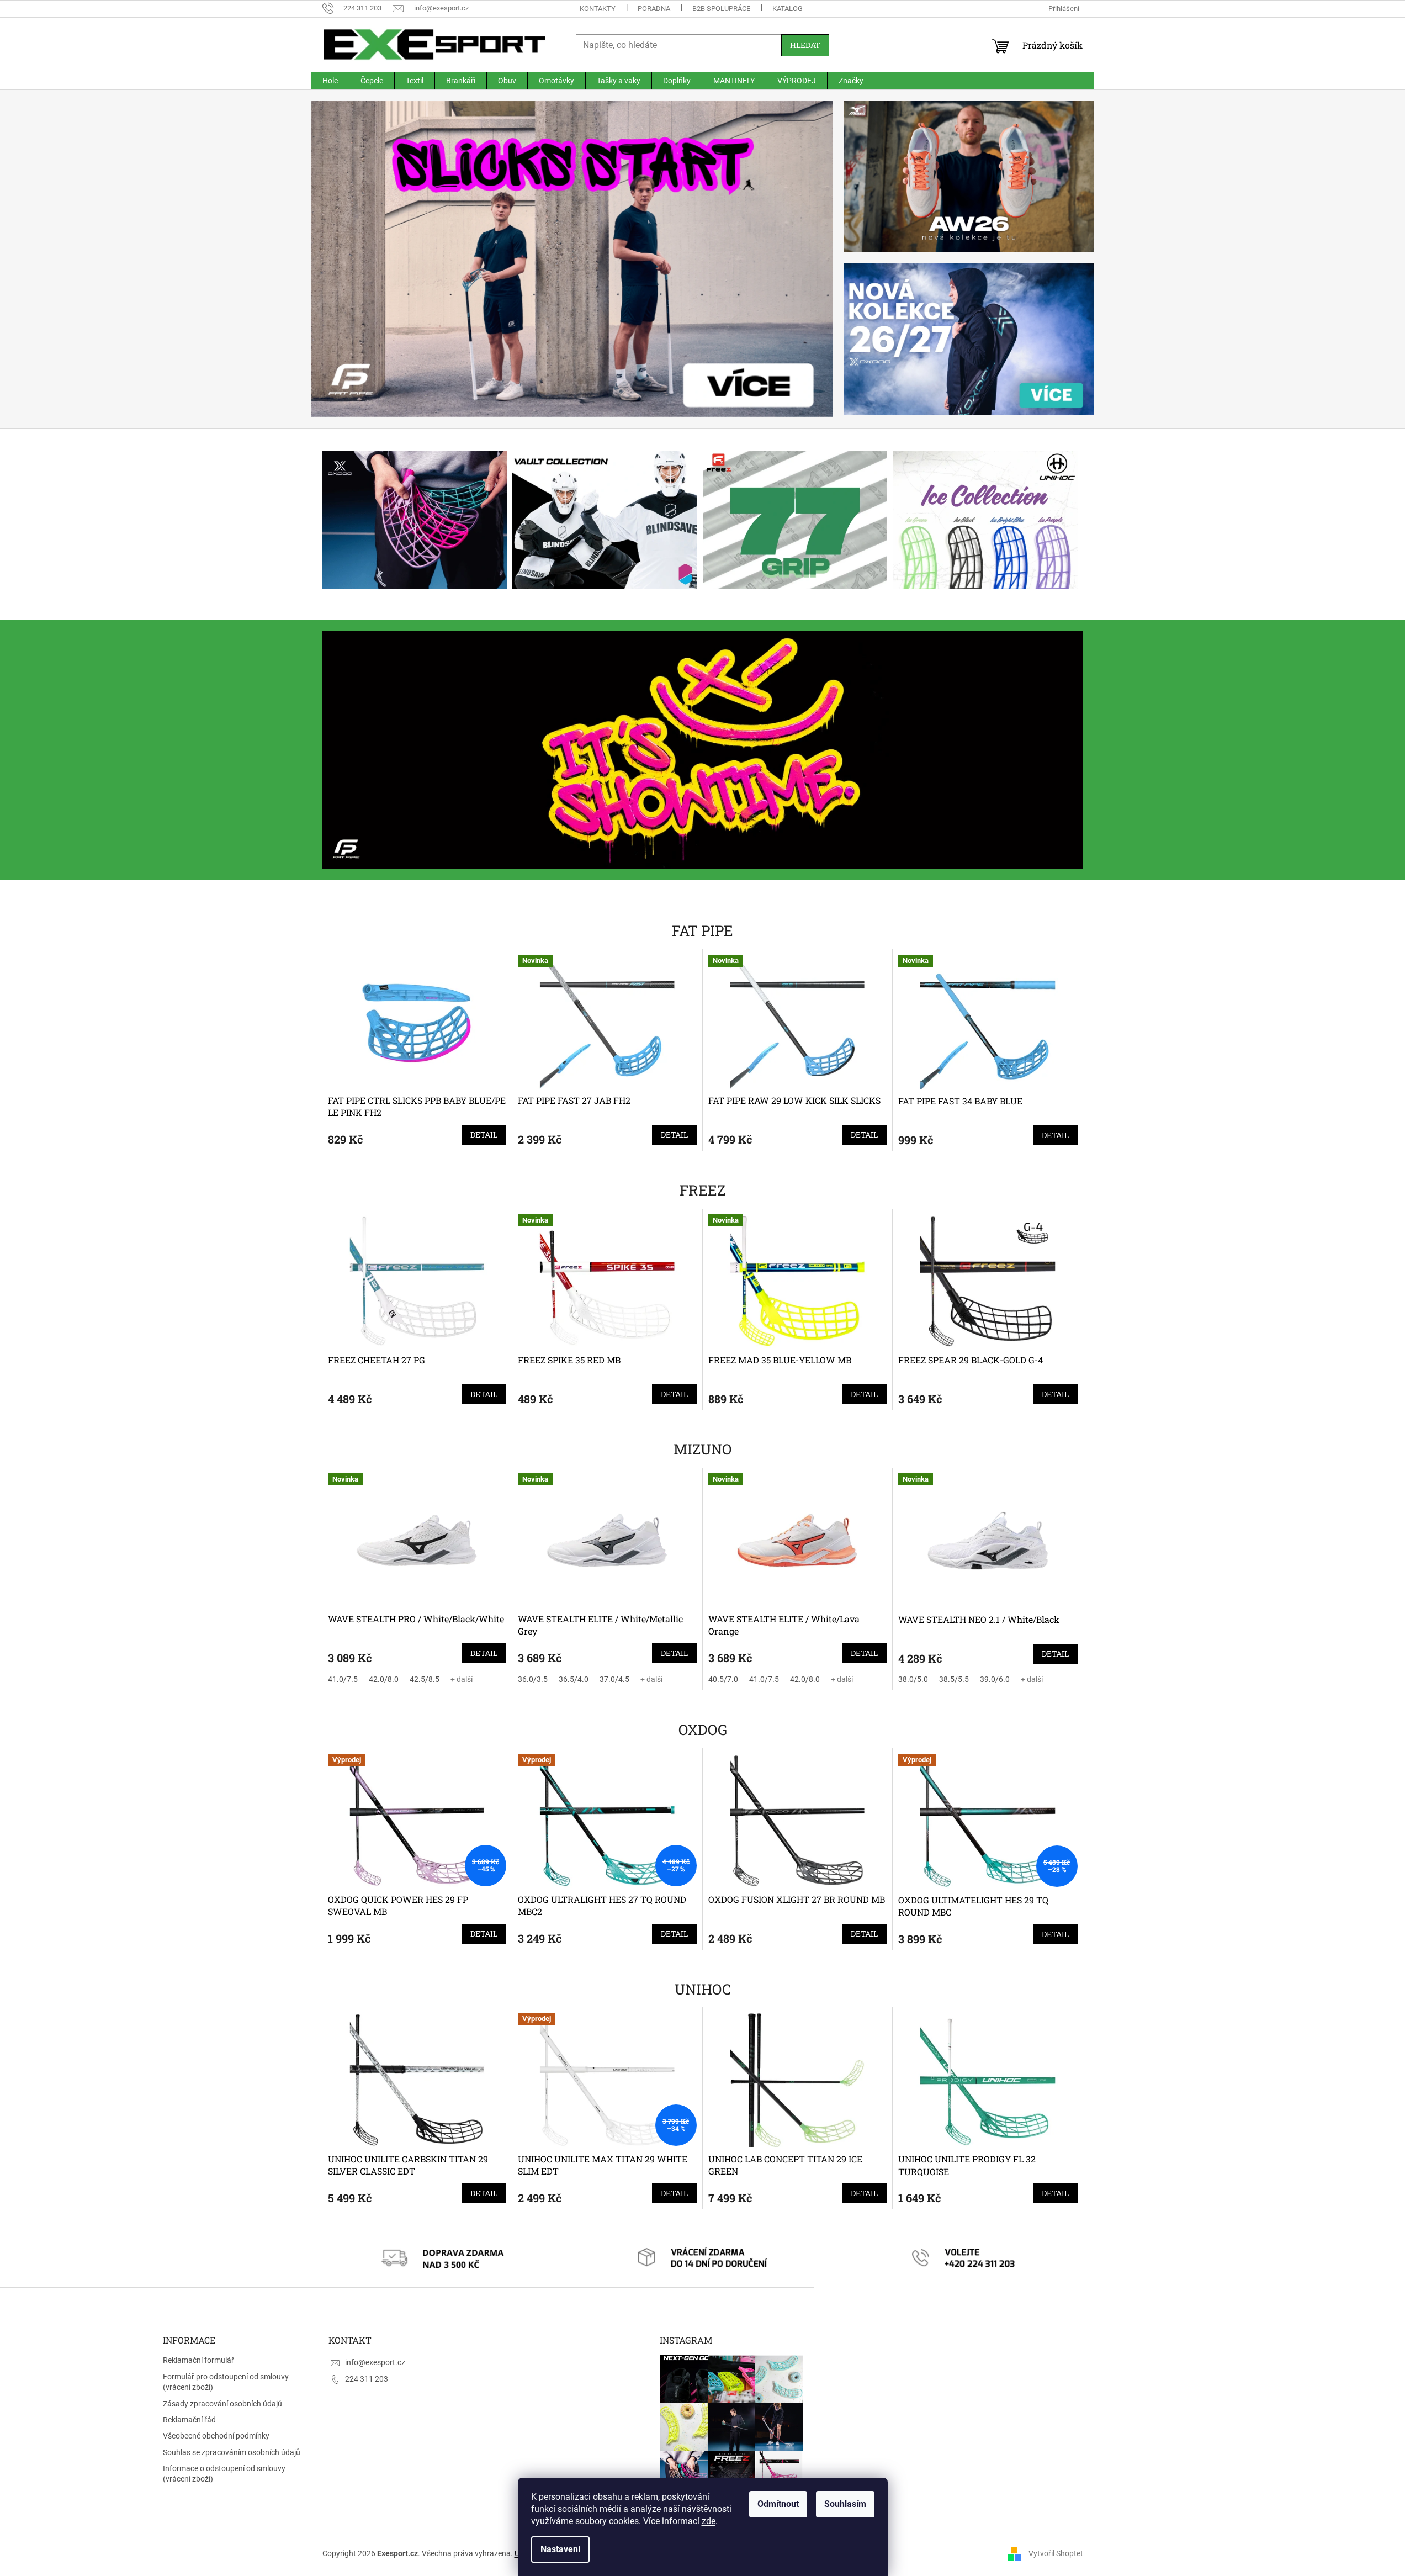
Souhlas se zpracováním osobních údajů (232, 2452)
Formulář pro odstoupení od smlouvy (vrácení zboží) (226, 2382)
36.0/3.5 (533, 1679)
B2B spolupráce (721, 9)
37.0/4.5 (614, 1679)
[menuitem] (330, 81)
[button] (351, 259)
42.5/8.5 (425, 1679)
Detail (484, 1134)
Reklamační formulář (198, 2360)
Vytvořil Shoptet (1056, 2553)
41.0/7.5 (343, 1679)
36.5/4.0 (574, 1679)
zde (709, 2521)
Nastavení (560, 2549)
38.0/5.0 (913, 1679)
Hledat (805, 45)
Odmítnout (778, 2504)
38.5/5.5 (954, 1679)
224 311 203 (367, 2379)
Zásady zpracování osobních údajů (222, 2404)
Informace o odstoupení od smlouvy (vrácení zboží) (224, 2474)
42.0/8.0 (384, 1679)
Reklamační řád (189, 2420)
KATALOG (788, 9)
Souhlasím (845, 2504)
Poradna (654, 9)
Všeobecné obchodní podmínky (216, 2436)
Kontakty (598, 9)
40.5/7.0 (723, 1679)
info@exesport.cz (375, 2362)
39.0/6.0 (995, 1679)
